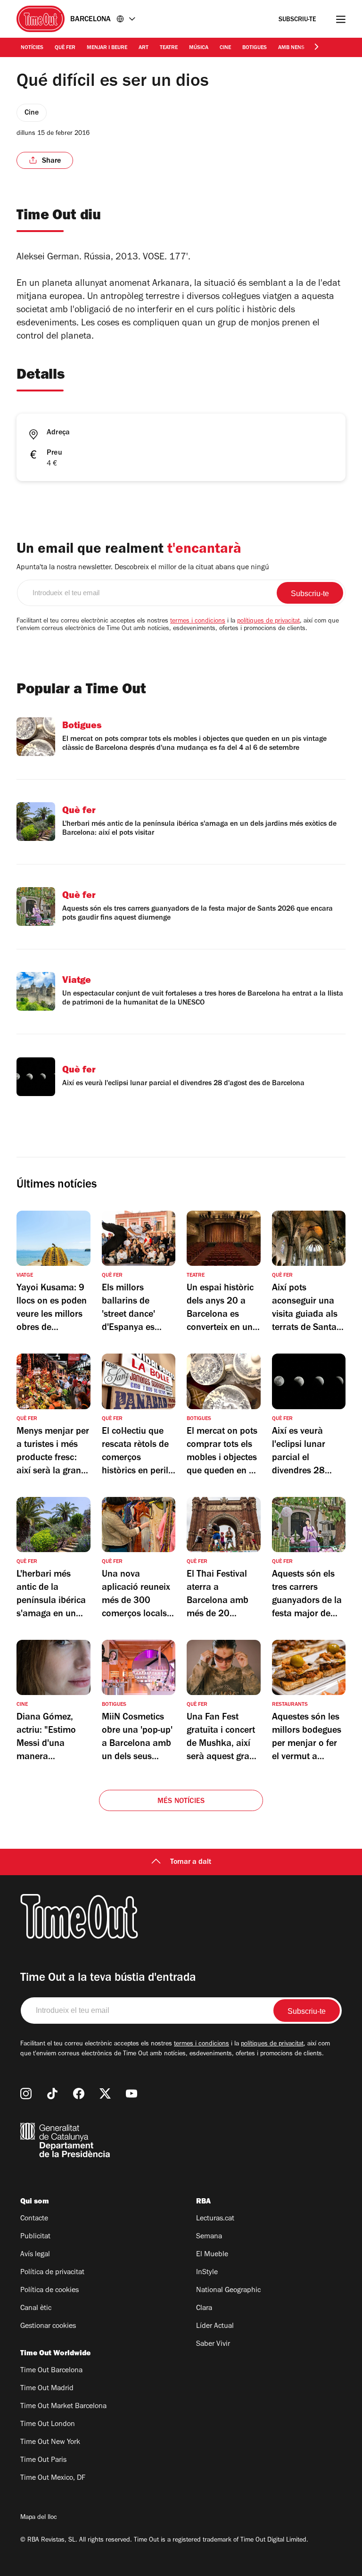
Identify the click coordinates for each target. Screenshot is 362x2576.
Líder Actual (215, 2327)
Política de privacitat (52, 2273)
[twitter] (105, 2094)
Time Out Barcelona (51, 2371)
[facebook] (79, 2094)
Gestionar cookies (48, 2327)
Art (144, 48)
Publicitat (35, 2237)
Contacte (34, 2219)
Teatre (169, 48)
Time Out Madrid (47, 2389)
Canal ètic (36, 2309)
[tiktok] (52, 2094)
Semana (209, 2237)
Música (199, 48)
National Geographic (228, 2291)
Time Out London (48, 2425)
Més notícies (181, 1802)
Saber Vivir (213, 2344)
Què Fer (65, 48)
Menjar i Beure (107, 48)
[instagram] (26, 2094)
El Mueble (212, 2255)
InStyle (207, 2273)
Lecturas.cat (215, 2219)
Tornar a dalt (191, 1862)
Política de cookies (49, 2291)
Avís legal (35, 2255)
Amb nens (291, 48)
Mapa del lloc (39, 2518)
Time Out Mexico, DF (53, 2478)
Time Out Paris (43, 2460)
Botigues (255, 48)
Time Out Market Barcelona (63, 2407)
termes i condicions (198, 622)
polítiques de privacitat (268, 622)
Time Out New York (50, 2443)
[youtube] (132, 2094)
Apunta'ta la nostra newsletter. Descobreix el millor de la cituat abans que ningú (143, 568)
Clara (204, 2309)
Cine (225, 48)
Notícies (32, 48)
